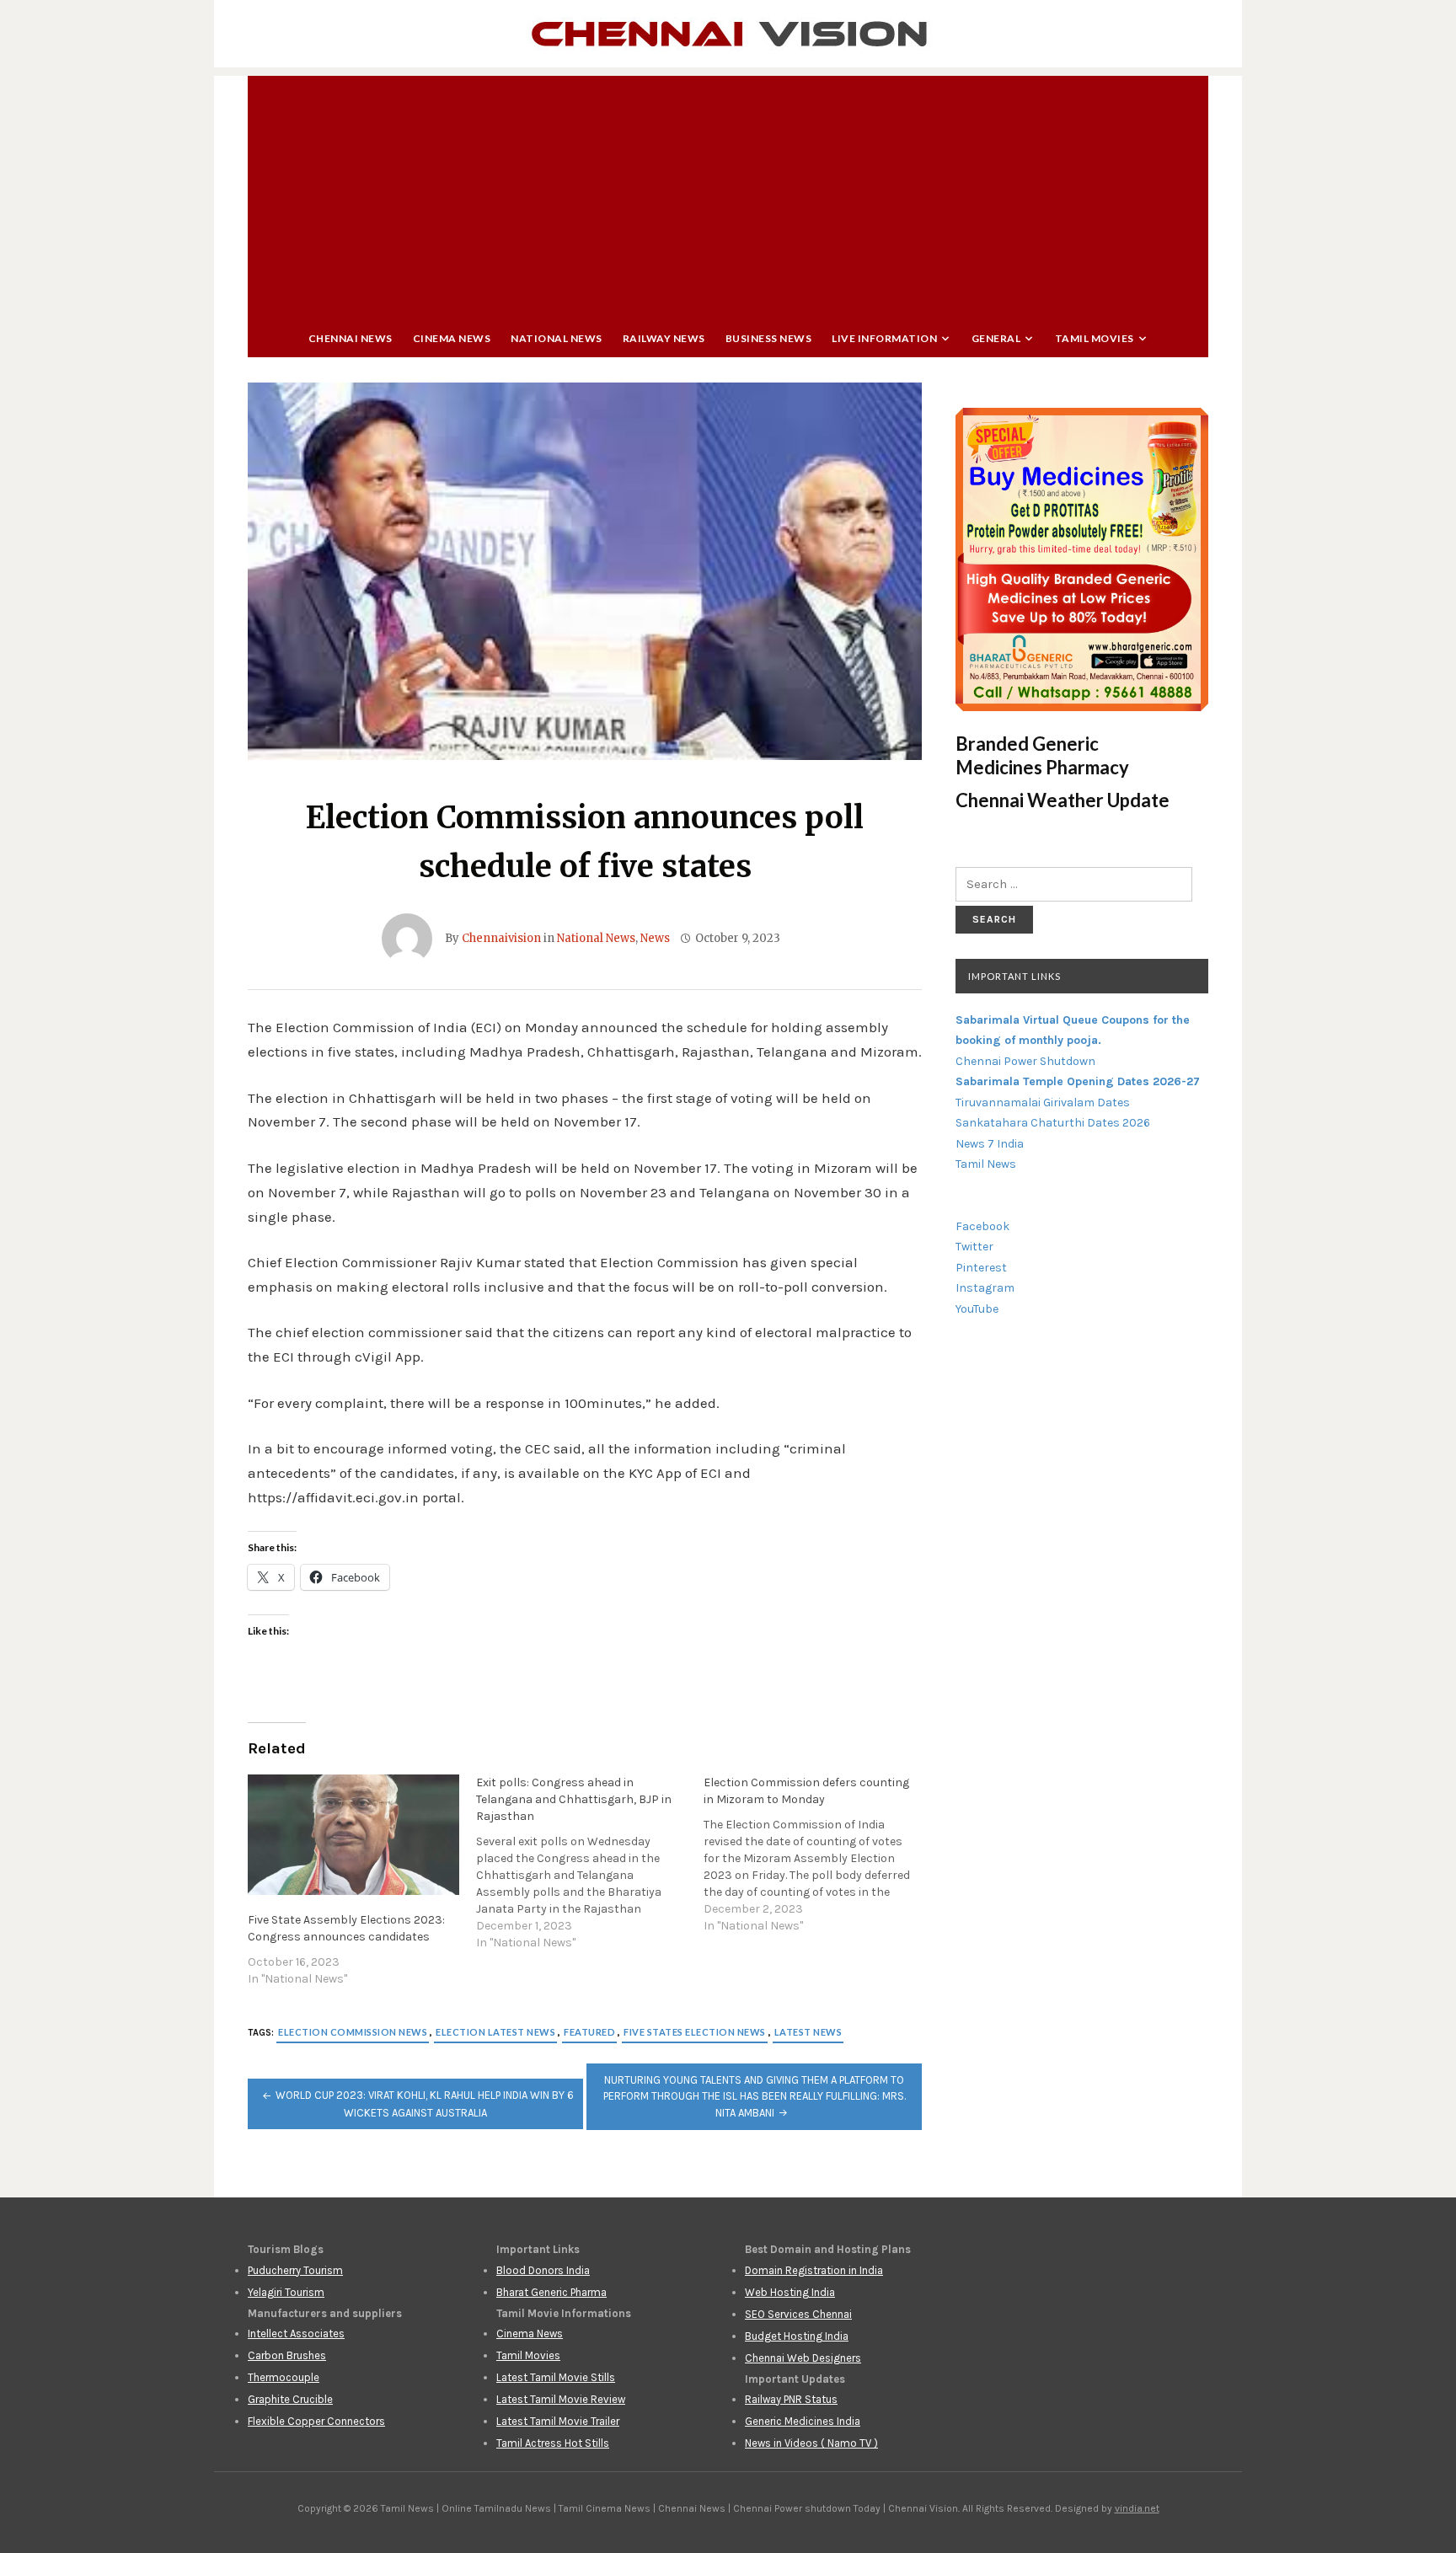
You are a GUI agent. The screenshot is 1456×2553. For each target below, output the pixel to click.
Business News (769, 338)
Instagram (985, 1288)
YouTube (977, 1309)
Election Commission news (353, 2032)
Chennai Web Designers (803, 2358)
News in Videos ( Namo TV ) (811, 2443)
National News (557, 338)
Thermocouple (284, 2377)
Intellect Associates (296, 2334)
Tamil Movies (1095, 338)
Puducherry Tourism (295, 2270)
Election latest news (495, 2032)
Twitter (974, 1247)
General (996, 338)
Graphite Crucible (290, 2399)
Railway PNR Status (791, 2399)
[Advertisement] (728, 194)
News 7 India (990, 1144)
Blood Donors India (543, 2270)
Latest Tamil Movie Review (561, 2399)
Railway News (664, 338)
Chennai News (351, 338)
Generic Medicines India (803, 2421)
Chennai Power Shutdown (1025, 1061)
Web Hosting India (790, 2292)
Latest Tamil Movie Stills (556, 2377)
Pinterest (981, 1268)
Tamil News (986, 1164)
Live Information (884, 338)
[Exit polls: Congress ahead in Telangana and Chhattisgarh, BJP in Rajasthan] (590, 1863)
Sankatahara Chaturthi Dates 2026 (1053, 1123)
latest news (808, 2032)
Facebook (982, 1226)
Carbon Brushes (287, 2355)
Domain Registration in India (814, 2270)
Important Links (1014, 976)
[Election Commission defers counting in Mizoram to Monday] (818, 1855)
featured (589, 2032)
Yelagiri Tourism (286, 2292)
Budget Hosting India (797, 2336)
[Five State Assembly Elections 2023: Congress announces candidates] (353, 1835)
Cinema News (452, 338)
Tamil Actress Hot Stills (553, 2443)
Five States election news (695, 2032)
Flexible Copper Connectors (316, 2421)
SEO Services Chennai (798, 2314)
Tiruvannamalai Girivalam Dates (1043, 1103)
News (655, 938)
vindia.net (1137, 2508)
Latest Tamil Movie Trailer (558, 2421)
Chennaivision (501, 938)
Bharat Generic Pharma (551, 2292)
